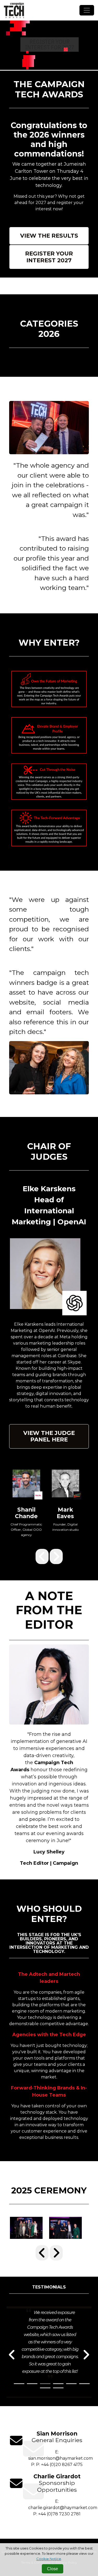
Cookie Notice (49, 2559)
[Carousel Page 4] (58, 2384)
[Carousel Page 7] (45, 2388)
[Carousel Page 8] (58, 2388)
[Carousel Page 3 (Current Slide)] (45, 2384)
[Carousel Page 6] (84, 2384)
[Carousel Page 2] (32, 2384)
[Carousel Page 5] (71, 2384)
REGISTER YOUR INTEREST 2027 (49, 257)
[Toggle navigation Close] (87, 10)
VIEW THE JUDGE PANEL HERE (49, 1436)
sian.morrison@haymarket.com (60, 2458)
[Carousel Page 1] (19, 2384)
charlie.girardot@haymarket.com (63, 2508)
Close (53, 2569)
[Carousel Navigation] (49, 1556)
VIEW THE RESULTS (49, 236)
